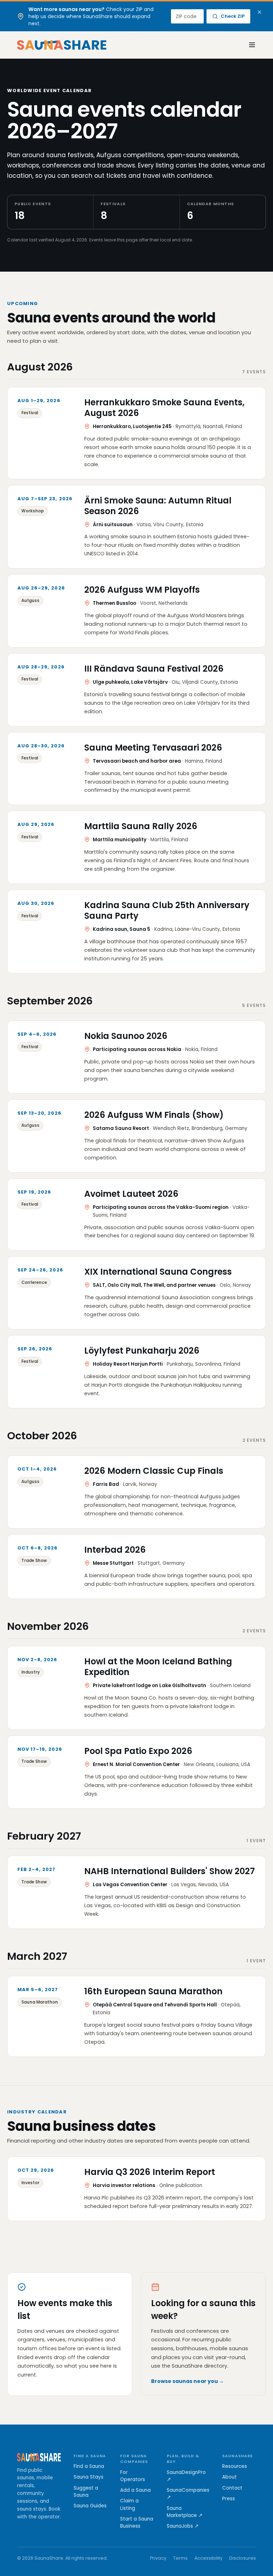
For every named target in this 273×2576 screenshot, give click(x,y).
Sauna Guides (90, 2506)
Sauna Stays (89, 2477)
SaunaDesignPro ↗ (186, 2476)
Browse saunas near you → (188, 2381)
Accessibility (208, 2558)
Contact (232, 2488)
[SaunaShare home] (62, 45)
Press (229, 2499)
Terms (180, 2558)
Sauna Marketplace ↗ (185, 2512)
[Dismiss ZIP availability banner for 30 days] (259, 12)
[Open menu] (248, 45)
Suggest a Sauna (86, 2492)
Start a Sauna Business (137, 2522)
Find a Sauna (89, 2466)
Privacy (158, 2558)
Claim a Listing (129, 2504)
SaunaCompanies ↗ (188, 2494)
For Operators (133, 2476)
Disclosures (243, 2558)
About (229, 2477)
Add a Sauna (135, 2490)
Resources (235, 2466)
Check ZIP (233, 16)
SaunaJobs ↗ (183, 2526)
